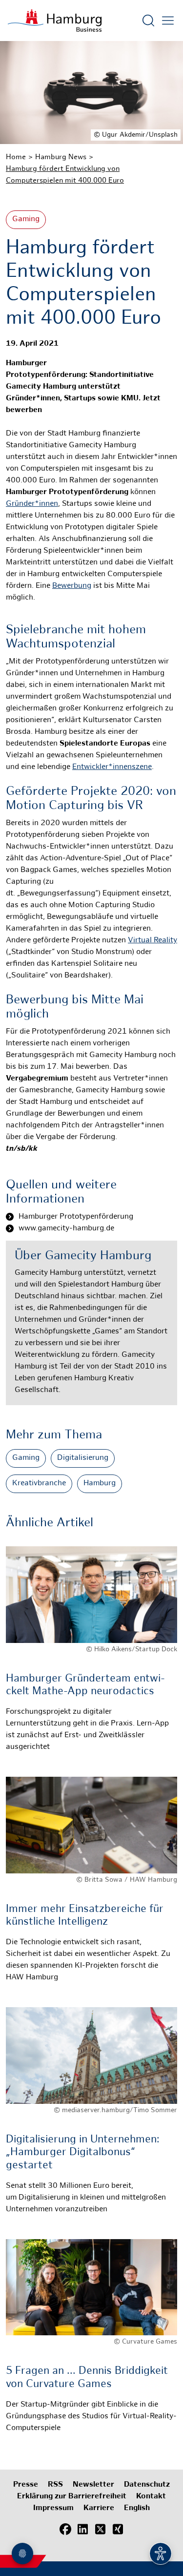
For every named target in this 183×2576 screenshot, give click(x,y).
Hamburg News (61, 157)
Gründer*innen (32, 504)
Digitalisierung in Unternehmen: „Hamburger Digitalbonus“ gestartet (83, 2153)
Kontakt (151, 2497)
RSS (55, 2485)
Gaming (26, 219)
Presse (26, 2485)
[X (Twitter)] (101, 2530)
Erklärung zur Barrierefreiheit (72, 2497)
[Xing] (118, 2530)
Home (16, 157)
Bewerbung (72, 586)
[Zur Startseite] (55, 21)
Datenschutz (147, 2485)
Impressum (53, 2508)
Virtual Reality (152, 941)
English (137, 2508)
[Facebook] (65, 2530)
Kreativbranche (39, 1484)
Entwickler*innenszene (112, 767)
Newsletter (93, 2485)
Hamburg (100, 1484)
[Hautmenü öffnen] (168, 21)
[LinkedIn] (83, 2530)
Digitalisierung (83, 1458)
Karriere (99, 2508)
